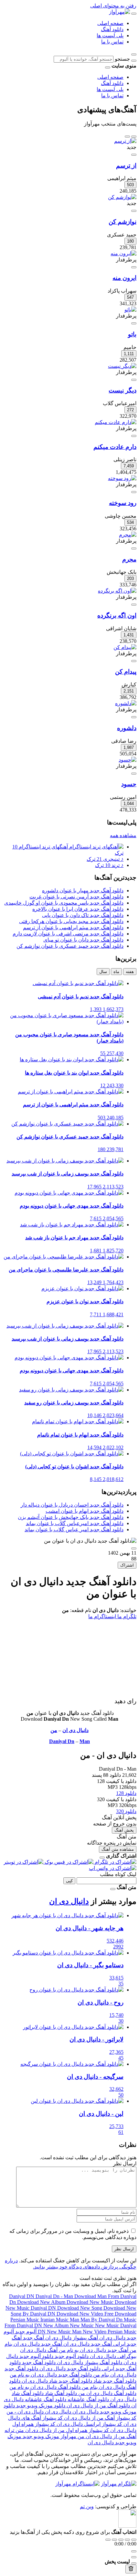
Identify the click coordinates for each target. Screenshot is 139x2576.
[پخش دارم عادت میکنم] (134, 436)
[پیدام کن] (125, 647)
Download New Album (42, 2302)
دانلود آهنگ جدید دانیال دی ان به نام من (51, 2375)
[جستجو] (134, 61)
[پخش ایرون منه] (134, 267)
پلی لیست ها (110, 36)
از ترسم (126, 166)
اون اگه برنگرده (117, 615)
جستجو (122, 59)
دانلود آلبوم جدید (71, 2356)
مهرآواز (68, 2436)
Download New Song (80, 2308)
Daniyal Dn (62, 1741)
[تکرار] (108, 2540)
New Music (82, 2325)
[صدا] (134, 2551)
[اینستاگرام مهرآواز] (77, 2484)
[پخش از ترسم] (134, 155)
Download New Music (91, 2302)
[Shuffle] (134, 2540)
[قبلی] (134, 137)
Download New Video (80, 2314)
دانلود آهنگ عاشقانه (88, 2399)
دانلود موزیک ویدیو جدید (40, 2406)
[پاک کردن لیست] (131, 2569)
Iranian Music (55, 2320)
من (54, 1730)
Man (85, 1741)
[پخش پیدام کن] (134, 661)
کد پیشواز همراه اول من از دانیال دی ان (66, 2430)
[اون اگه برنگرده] (117, 591)
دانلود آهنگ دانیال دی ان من (107, 2393)
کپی (69, 1881)
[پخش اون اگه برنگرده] (134, 605)
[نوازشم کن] (122, 197)
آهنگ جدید (33, 2338)
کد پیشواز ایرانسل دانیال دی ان (89, 2424)
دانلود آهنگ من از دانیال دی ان (98, 2406)
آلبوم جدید (25, 2332)
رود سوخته (123, 503)
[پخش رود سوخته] (134, 492)
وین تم (87, 2506)
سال (103, 972)
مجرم (129, 559)
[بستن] (102, 1858)
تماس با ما (112, 42)
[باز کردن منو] (134, 14)
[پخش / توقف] (121, 2540)
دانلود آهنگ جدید (38, 2362)
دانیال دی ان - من (25, 2412)
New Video (95, 2332)
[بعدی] (127, 137)
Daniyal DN (22, 2296)
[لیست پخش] (134, 2557)
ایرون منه (124, 278)
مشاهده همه (123, 835)
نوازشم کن (123, 222)
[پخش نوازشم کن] (134, 211)
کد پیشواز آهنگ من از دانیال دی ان (100, 2418)
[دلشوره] (126, 703)
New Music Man (65, 2332)
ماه (116, 972)
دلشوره (127, 728)
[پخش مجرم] (134, 548)
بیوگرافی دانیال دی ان (112, 2356)
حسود (129, 784)
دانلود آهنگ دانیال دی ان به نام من (45, 2387)
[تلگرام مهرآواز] (119, 2484)
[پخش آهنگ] (134, 1548)
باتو (132, 334)
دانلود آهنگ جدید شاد (114, 2381)
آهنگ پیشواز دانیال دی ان (71, 2338)
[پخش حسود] (134, 774)
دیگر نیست (123, 390)
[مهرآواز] (119, 12)
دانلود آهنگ (112, 29)
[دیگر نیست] (122, 366)
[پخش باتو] (134, 323)
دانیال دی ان (75, 1730)
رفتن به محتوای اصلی (113, 6)
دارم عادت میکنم (115, 447)
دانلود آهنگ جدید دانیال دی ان (69, 2369)
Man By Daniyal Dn (102, 2320)
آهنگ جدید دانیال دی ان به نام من (93, 2350)
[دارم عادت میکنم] (116, 422)
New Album (57, 2325)
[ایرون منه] (123, 253)
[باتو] (130, 310)
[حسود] (128, 760)
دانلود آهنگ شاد (60, 2393)
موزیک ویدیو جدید (40, 2436)
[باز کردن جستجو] (134, 54)
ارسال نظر (124, 2249)
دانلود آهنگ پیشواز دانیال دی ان (89, 2362)
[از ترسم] (125, 141)
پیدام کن (126, 672)
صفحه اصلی (110, 23)
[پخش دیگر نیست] (134, 380)
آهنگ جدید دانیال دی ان (87, 2344)
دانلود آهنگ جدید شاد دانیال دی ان (56, 2381)
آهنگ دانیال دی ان (39, 2350)
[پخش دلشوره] (134, 717)
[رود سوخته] (122, 478)
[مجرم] (128, 535)
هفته (130, 972)
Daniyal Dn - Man (55, 2296)
